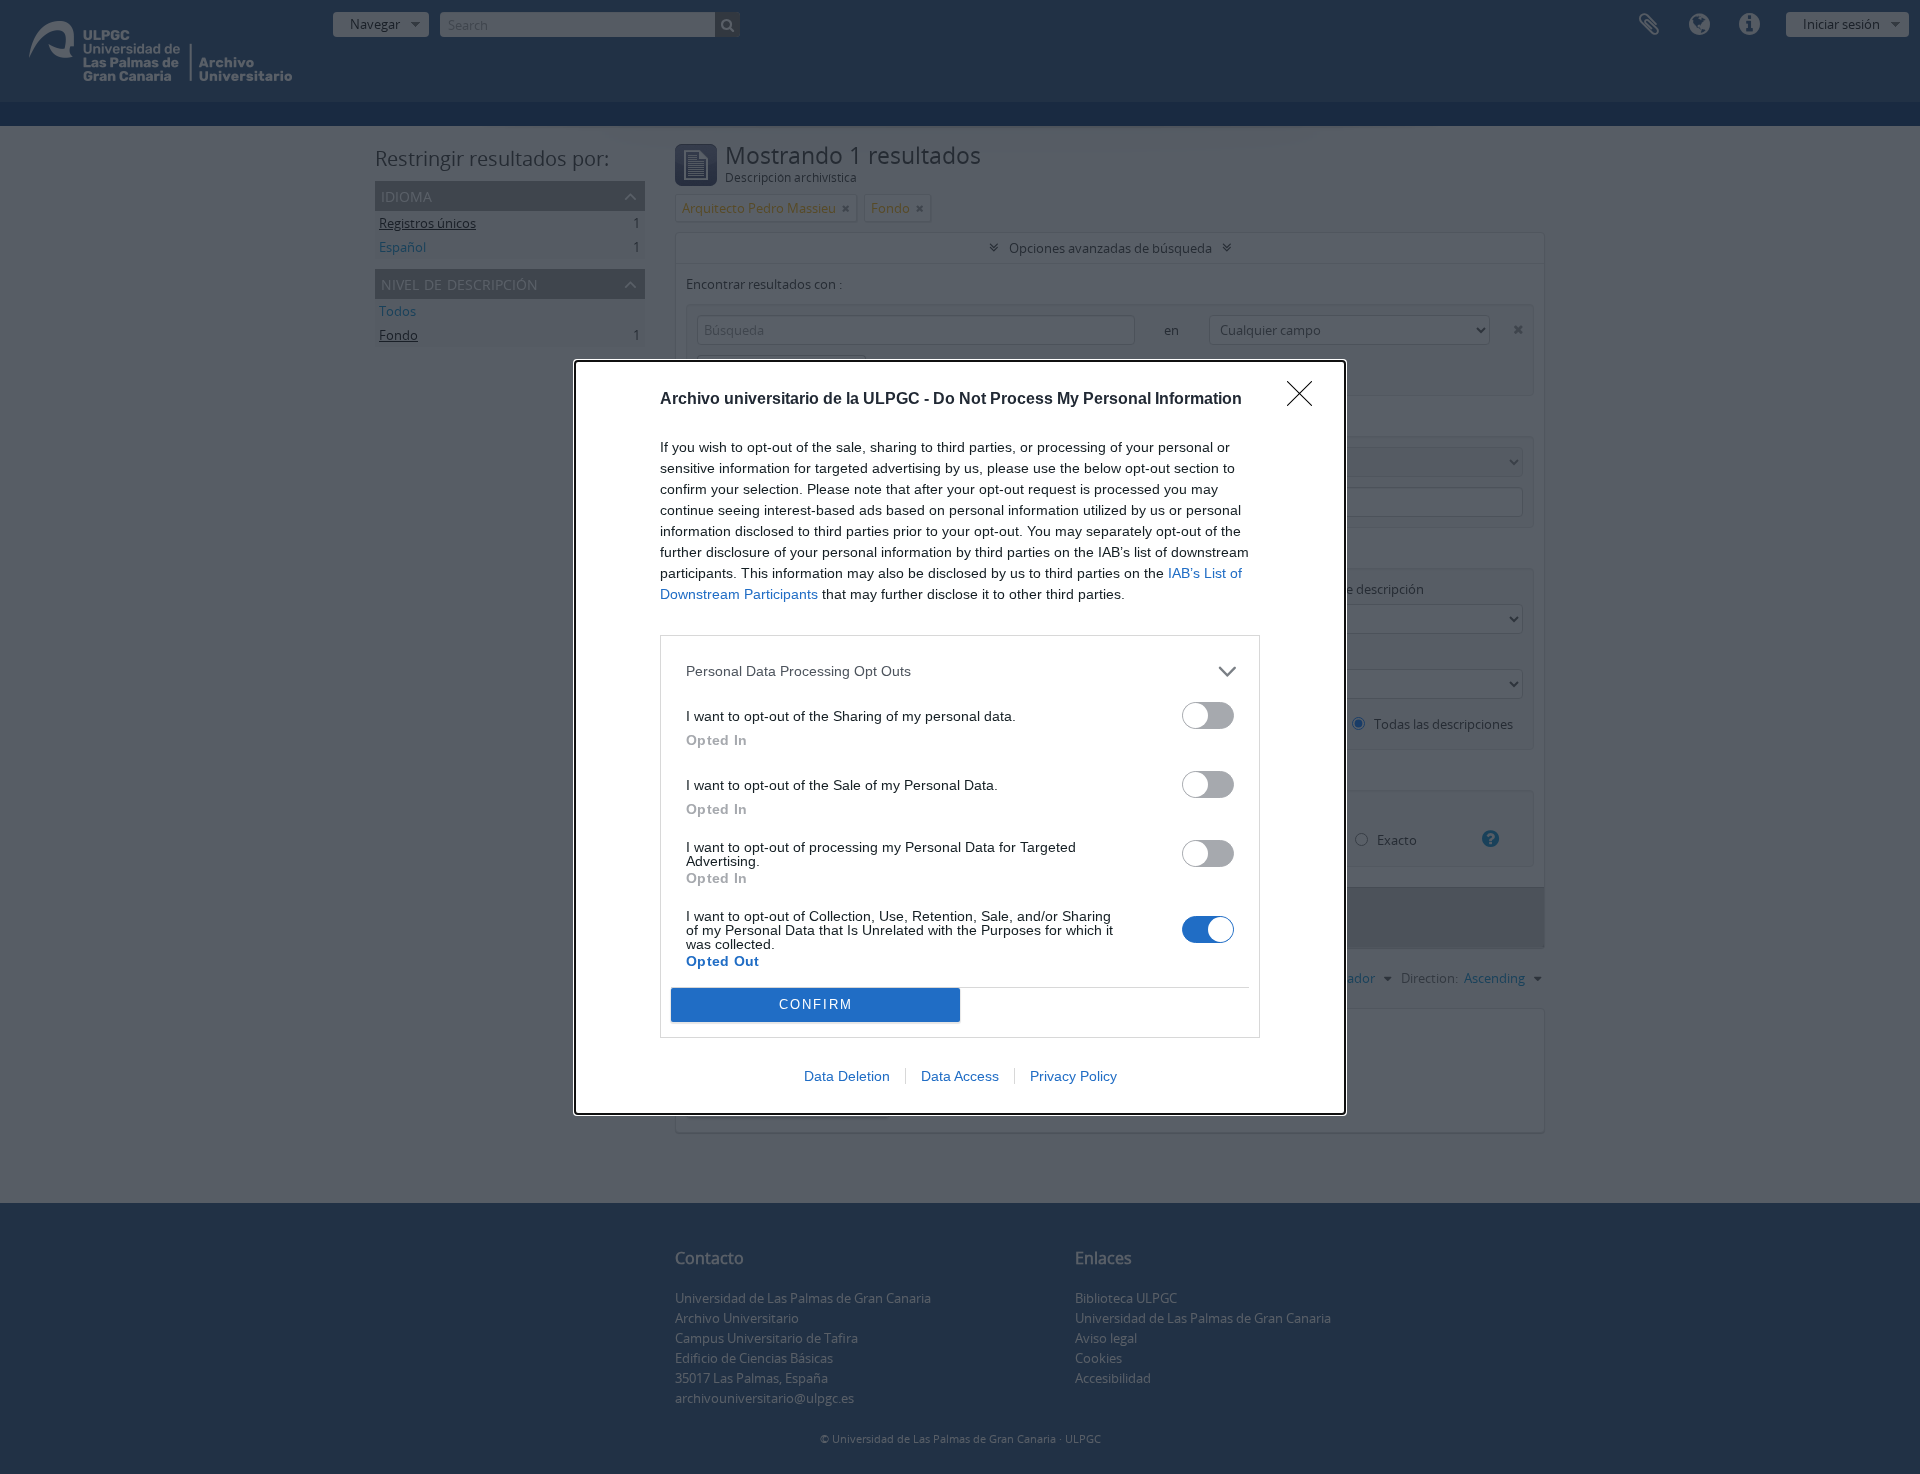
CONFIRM (816, 1004)
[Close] (1306, 400)
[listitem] (960, 671)
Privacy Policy (1073, 1076)
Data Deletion (847, 1076)
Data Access (960, 1076)
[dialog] (960, 737)
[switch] (1208, 715)
